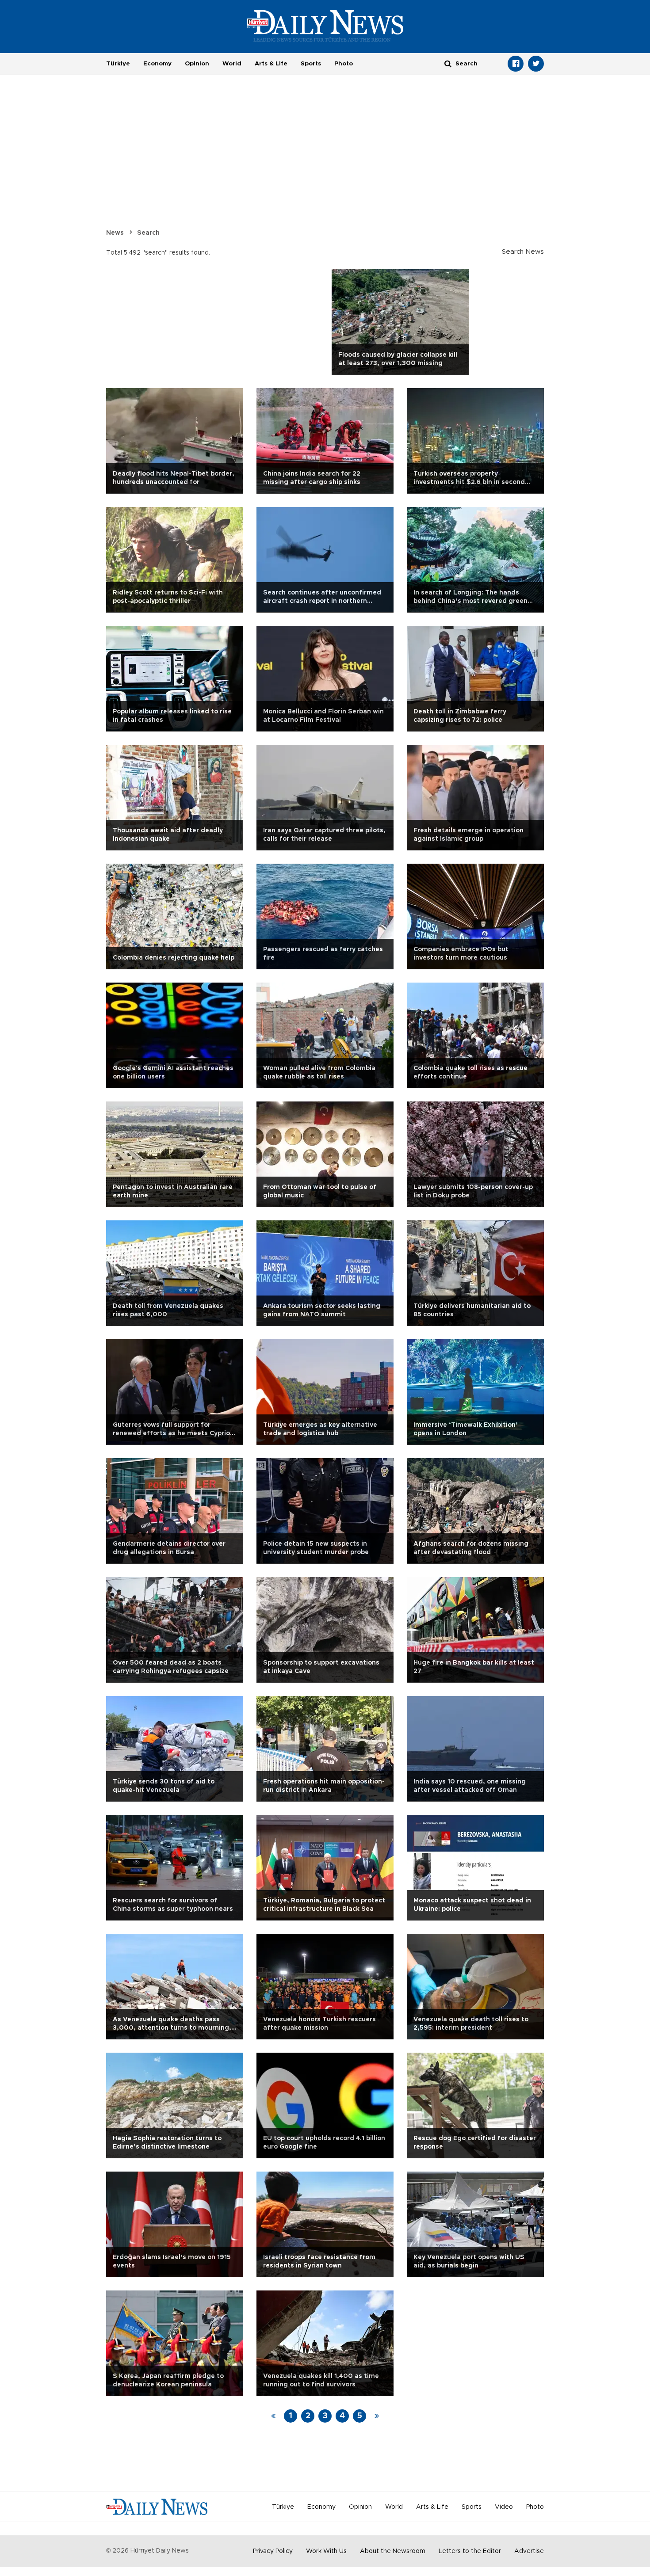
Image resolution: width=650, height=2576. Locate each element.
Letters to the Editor (470, 2551)
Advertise (529, 2551)
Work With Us (326, 2551)
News (115, 233)
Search (148, 233)
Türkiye (118, 64)
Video (504, 2507)
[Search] (448, 63)
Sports (311, 64)
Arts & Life (271, 64)
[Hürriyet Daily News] (325, 26)
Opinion (197, 64)
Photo (344, 64)
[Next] (377, 2416)
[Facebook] (516, 64)
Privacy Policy (273, 2551)
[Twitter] (536, 64)
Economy (157, 64)
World (232, 64)
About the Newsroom (393, 2551)
